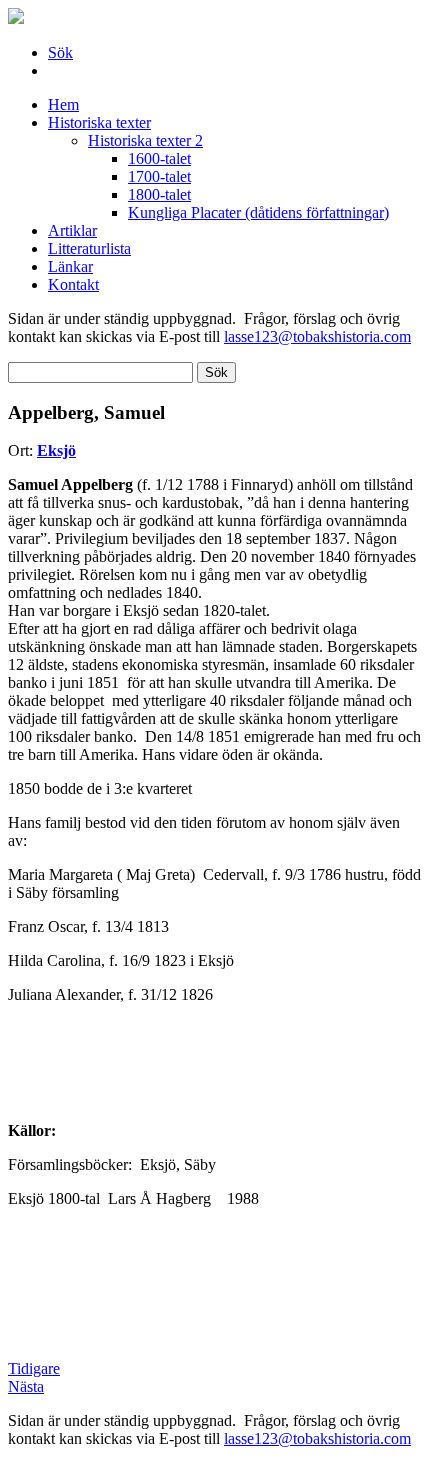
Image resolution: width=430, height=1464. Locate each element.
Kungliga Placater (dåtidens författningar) (258, 212)
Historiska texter (99, 122)
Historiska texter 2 (145, 140)
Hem (63, 104)
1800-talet (159, 194)
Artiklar (72, 230)
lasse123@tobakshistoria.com (317, 336)
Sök (60, 52)
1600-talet (159, 158)
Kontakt (73, 284)
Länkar (70, 266)
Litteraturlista (89, 248)
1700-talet (159, 176)
